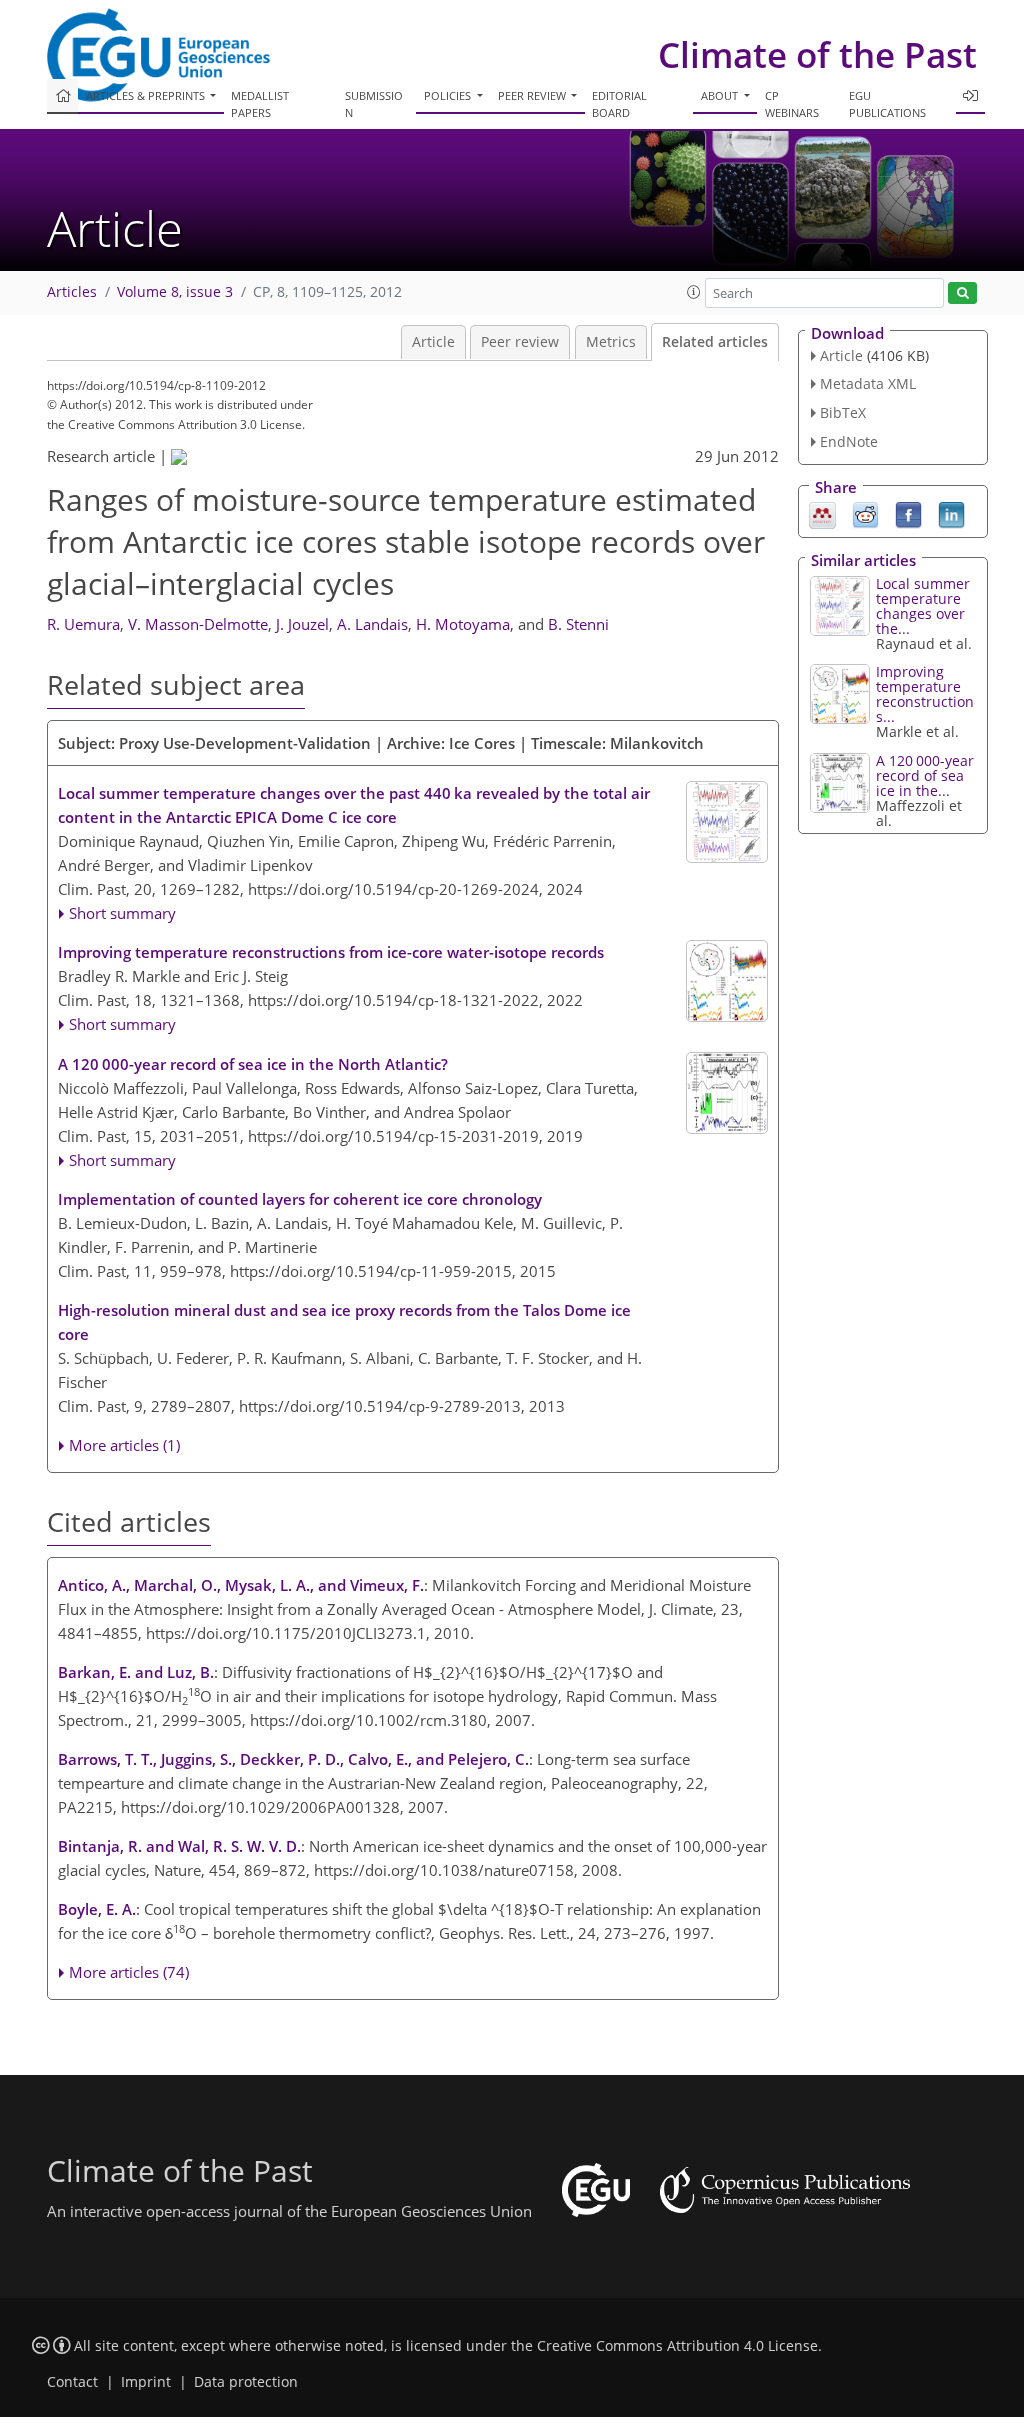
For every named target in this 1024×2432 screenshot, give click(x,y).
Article (433, 342)
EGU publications (887, 104)
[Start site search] (962, 293)
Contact (72, 2382)
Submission (374, 104)
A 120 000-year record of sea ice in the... (925, 775)
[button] (694, 292)
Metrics (611, 342)
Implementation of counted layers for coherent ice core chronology (300, 1199)
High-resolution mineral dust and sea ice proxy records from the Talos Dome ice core (344, 1322)
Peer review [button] (533, 95)
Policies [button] (449, 95)
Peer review (520, 342)
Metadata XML (868, 383)
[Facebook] (908, 513)
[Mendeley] (822, 513)
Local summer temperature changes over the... (923, 606)
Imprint (146, 2382)
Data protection (246, 2382)
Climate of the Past (817, 54)
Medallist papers (260, 104)
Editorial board (619, 104)
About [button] (721, 95)
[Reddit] (865, 513)
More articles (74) (129, 1972)
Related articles (715, 342)
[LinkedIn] (951, 513)
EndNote (849, 441)
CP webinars (792, 104)
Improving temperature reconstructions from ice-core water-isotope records (331, 952)
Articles (72, 292)
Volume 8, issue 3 (175, 292)
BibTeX (843, 412)
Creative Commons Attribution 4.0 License (677, 2346)
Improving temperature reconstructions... (925, 694)
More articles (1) (124, 1445)
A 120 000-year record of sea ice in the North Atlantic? (253, 1064)
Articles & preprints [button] (147, 95)
